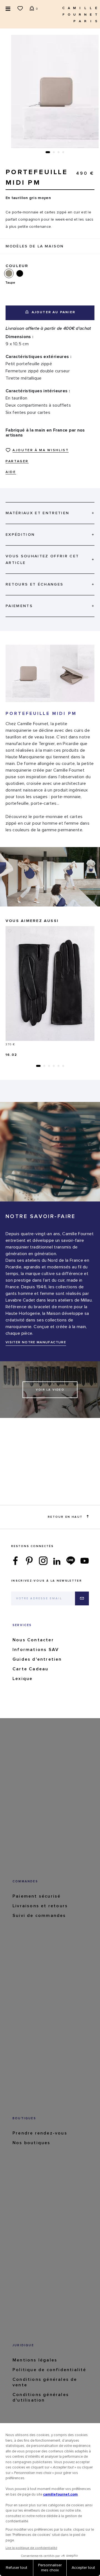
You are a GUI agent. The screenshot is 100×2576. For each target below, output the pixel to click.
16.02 (12, 1055)
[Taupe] (11, 273)
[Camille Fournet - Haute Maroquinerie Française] (78, 14)
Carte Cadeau (30, 1669)
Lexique (22, 1679)
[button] (48, 152)
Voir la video (50, 1390)
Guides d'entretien (37, 1659)
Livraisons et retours (40, 1906)
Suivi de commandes (39, 1916)
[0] (32, 8)
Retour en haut (65, 1517)
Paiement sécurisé (37, 1896)
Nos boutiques (32, 2143)
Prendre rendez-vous (40, 2133)
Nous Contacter (33, 1640)
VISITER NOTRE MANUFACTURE (36, 1342)
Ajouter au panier (53, 312)
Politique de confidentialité (49, 2370)
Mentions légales (35, 2360)
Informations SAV (36, 1650)
